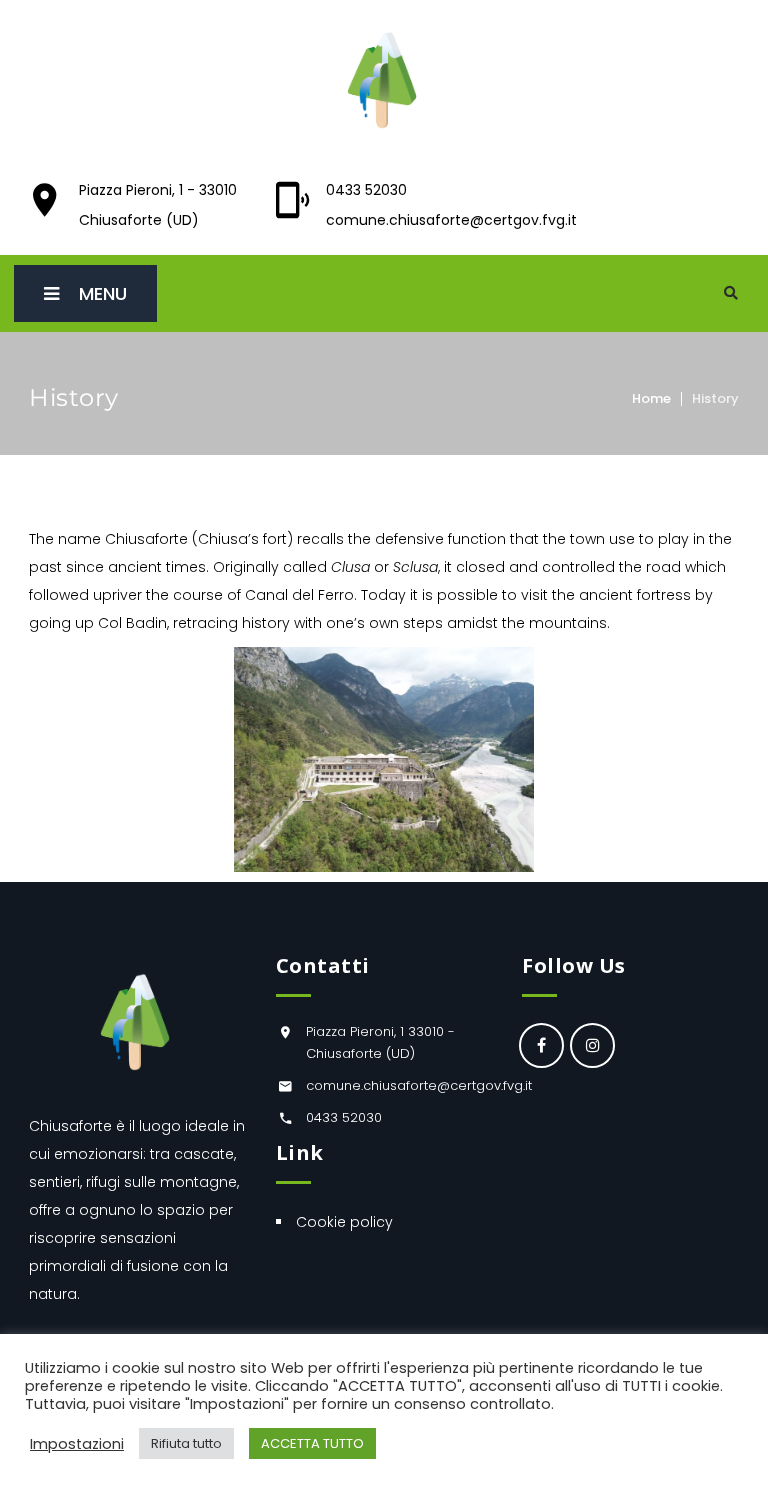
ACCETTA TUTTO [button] (312, 1443)
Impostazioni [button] (77, 1444)
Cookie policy (344, 1222)
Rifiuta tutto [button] (186, 1443)
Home (651, 398)
